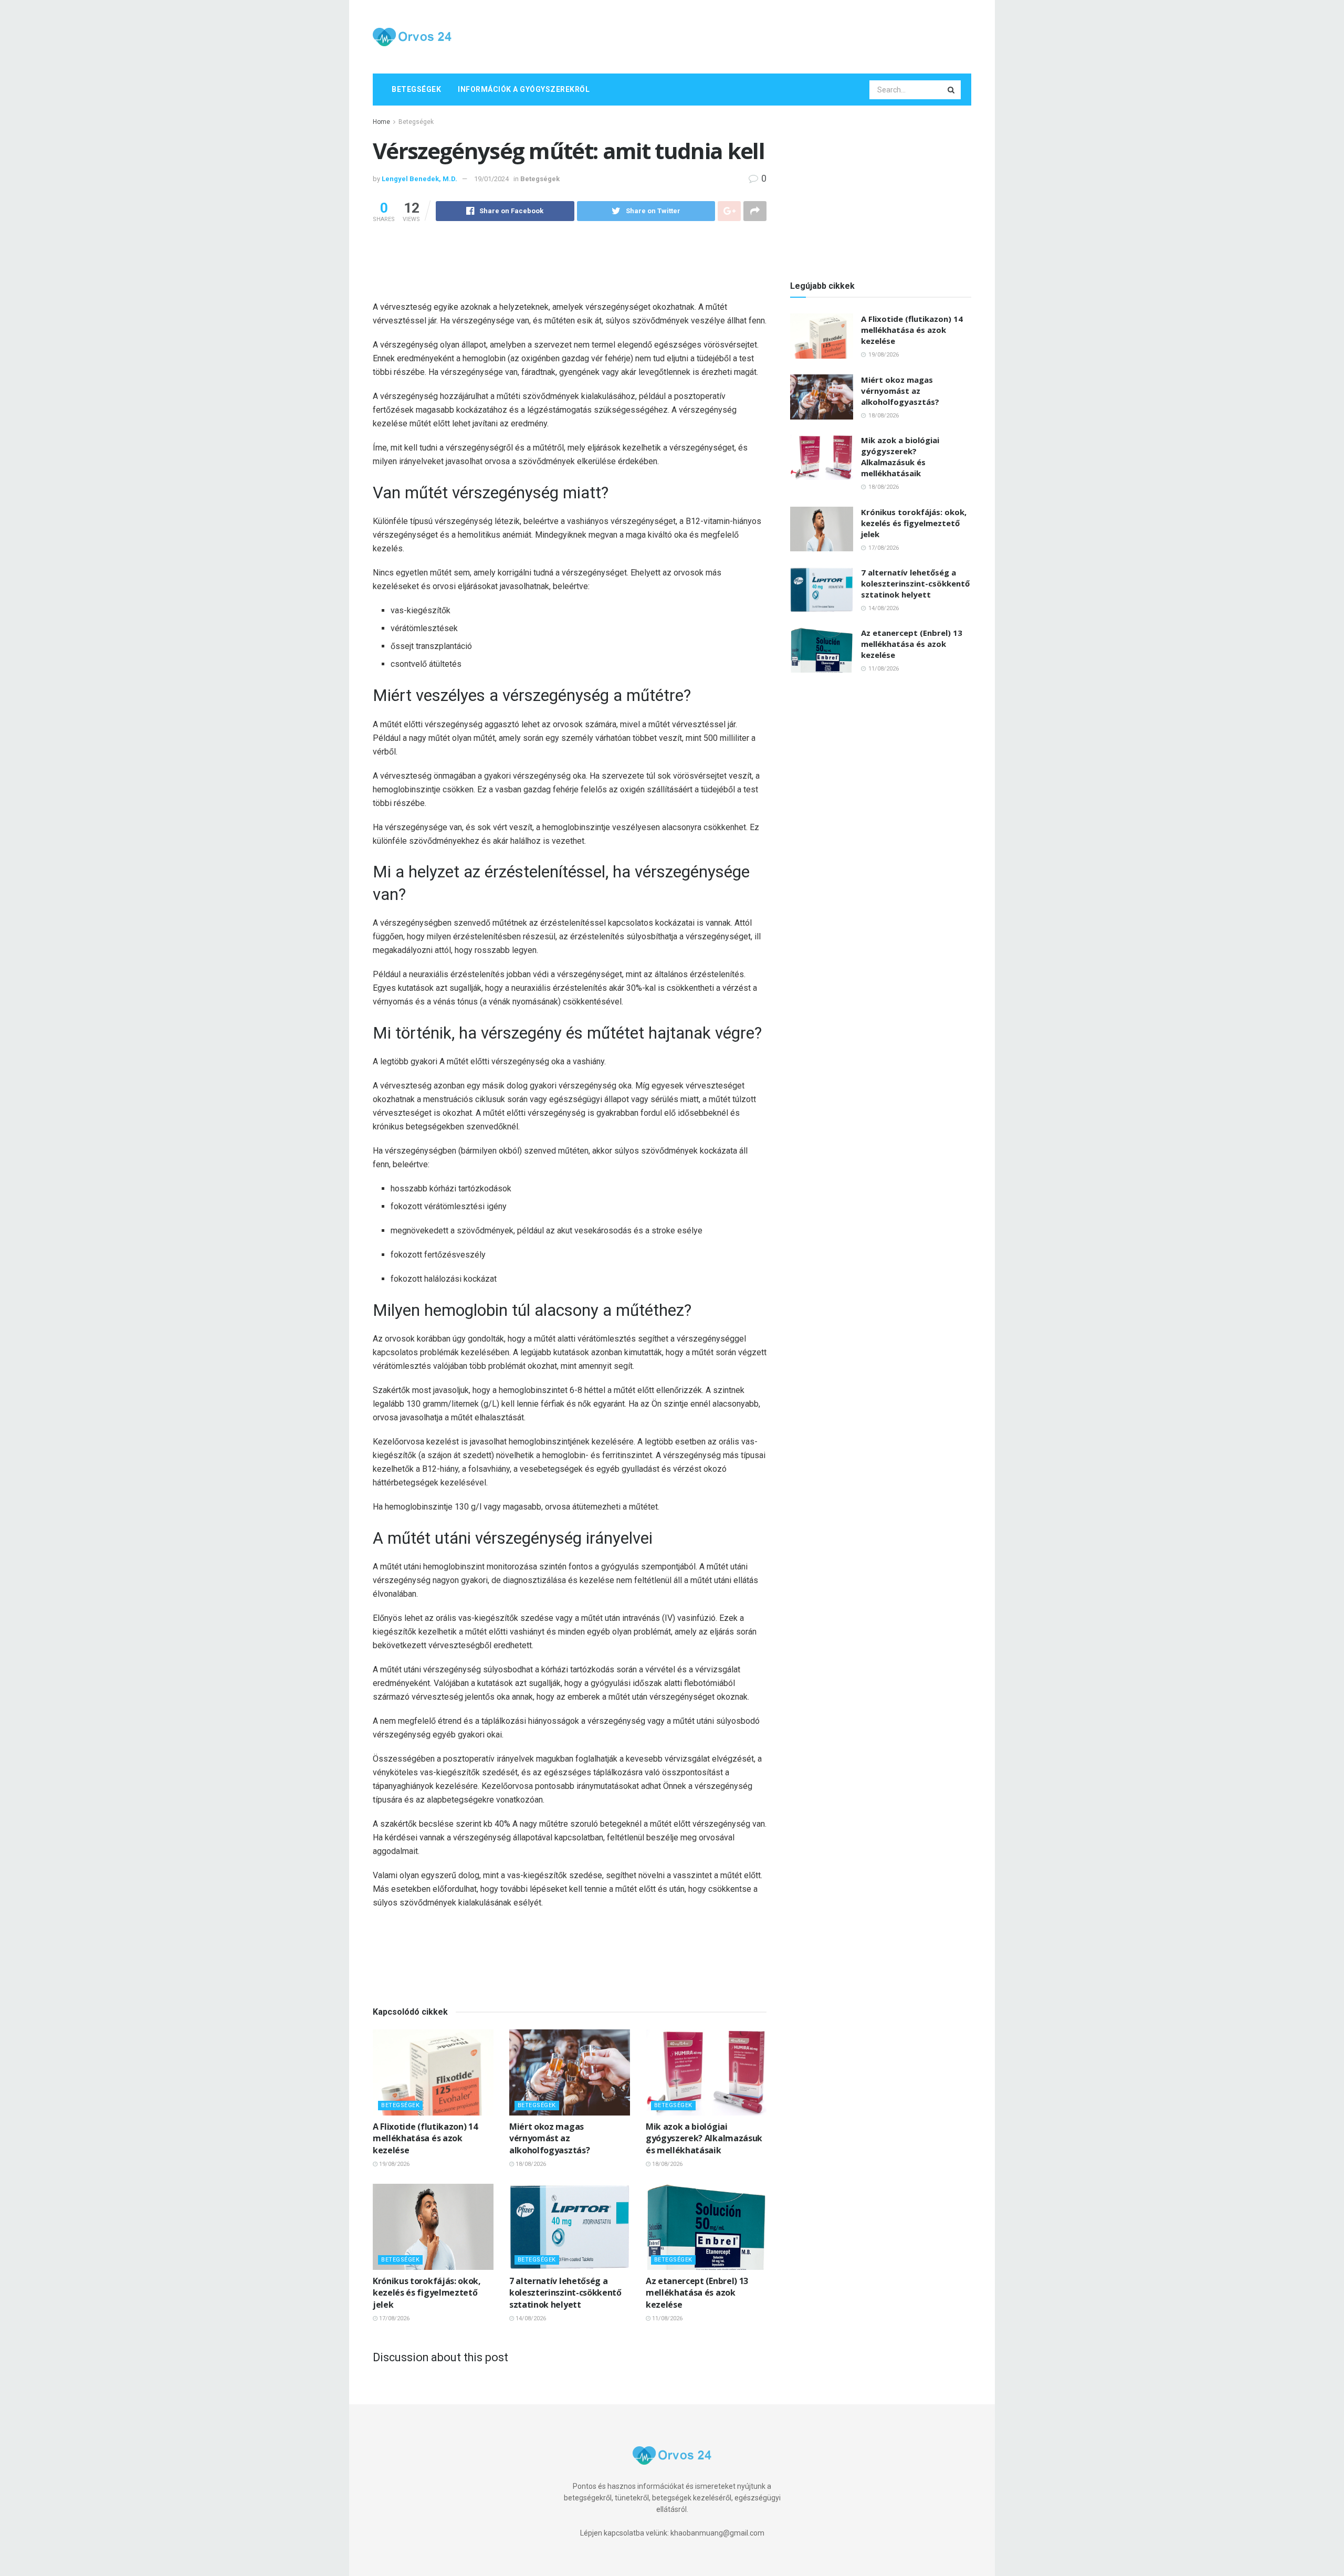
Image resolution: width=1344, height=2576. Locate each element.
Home (381, 122)
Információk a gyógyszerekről (524, 89)
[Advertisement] (780, 35)
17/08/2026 (393, 2318)
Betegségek (416, 89)
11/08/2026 (666, 2318)
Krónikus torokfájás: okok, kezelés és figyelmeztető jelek (427, 2293)
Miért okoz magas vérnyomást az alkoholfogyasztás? (549, 2138)
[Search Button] (952, 90)
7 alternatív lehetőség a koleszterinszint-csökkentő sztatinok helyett (565, 2293)
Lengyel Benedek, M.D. (419, 179)
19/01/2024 (491, 179)
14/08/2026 (530, 2318)
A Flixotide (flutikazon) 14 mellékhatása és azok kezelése (425, 2138)
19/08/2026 (393, 2164)
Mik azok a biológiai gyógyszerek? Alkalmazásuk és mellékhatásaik (704, 2138)
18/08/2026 (530, 2164)
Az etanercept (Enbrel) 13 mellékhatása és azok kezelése (697, 2293)
